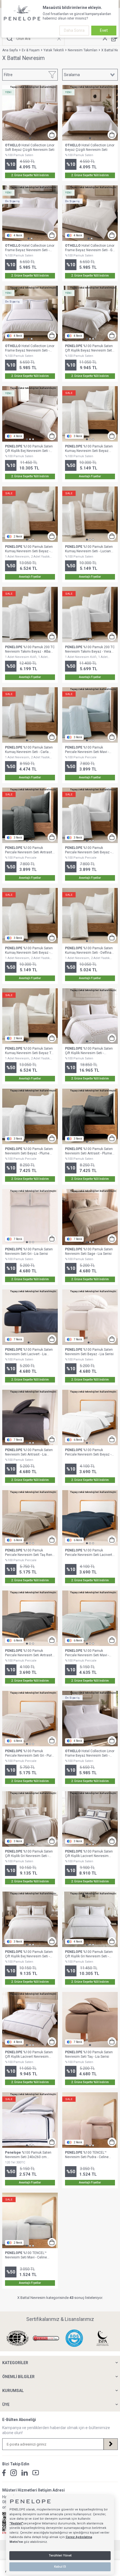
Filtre (8, 75)
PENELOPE (74, 346)
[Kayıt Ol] (111, 2444)
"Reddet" (16, 2523)
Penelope (13, 2153)
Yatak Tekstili (54, 50)
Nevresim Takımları (83, 50)
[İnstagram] (14, 2473)
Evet (104, 30)
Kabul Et (60, 2567)
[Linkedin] (25, 2473)
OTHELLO (13, 145)
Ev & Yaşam (31, 50)
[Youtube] (36, 2473)
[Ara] (10, 39)
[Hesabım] (105, 39)
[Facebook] (4, 2473)
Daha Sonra (74, 30)
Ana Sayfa (10, 50)
